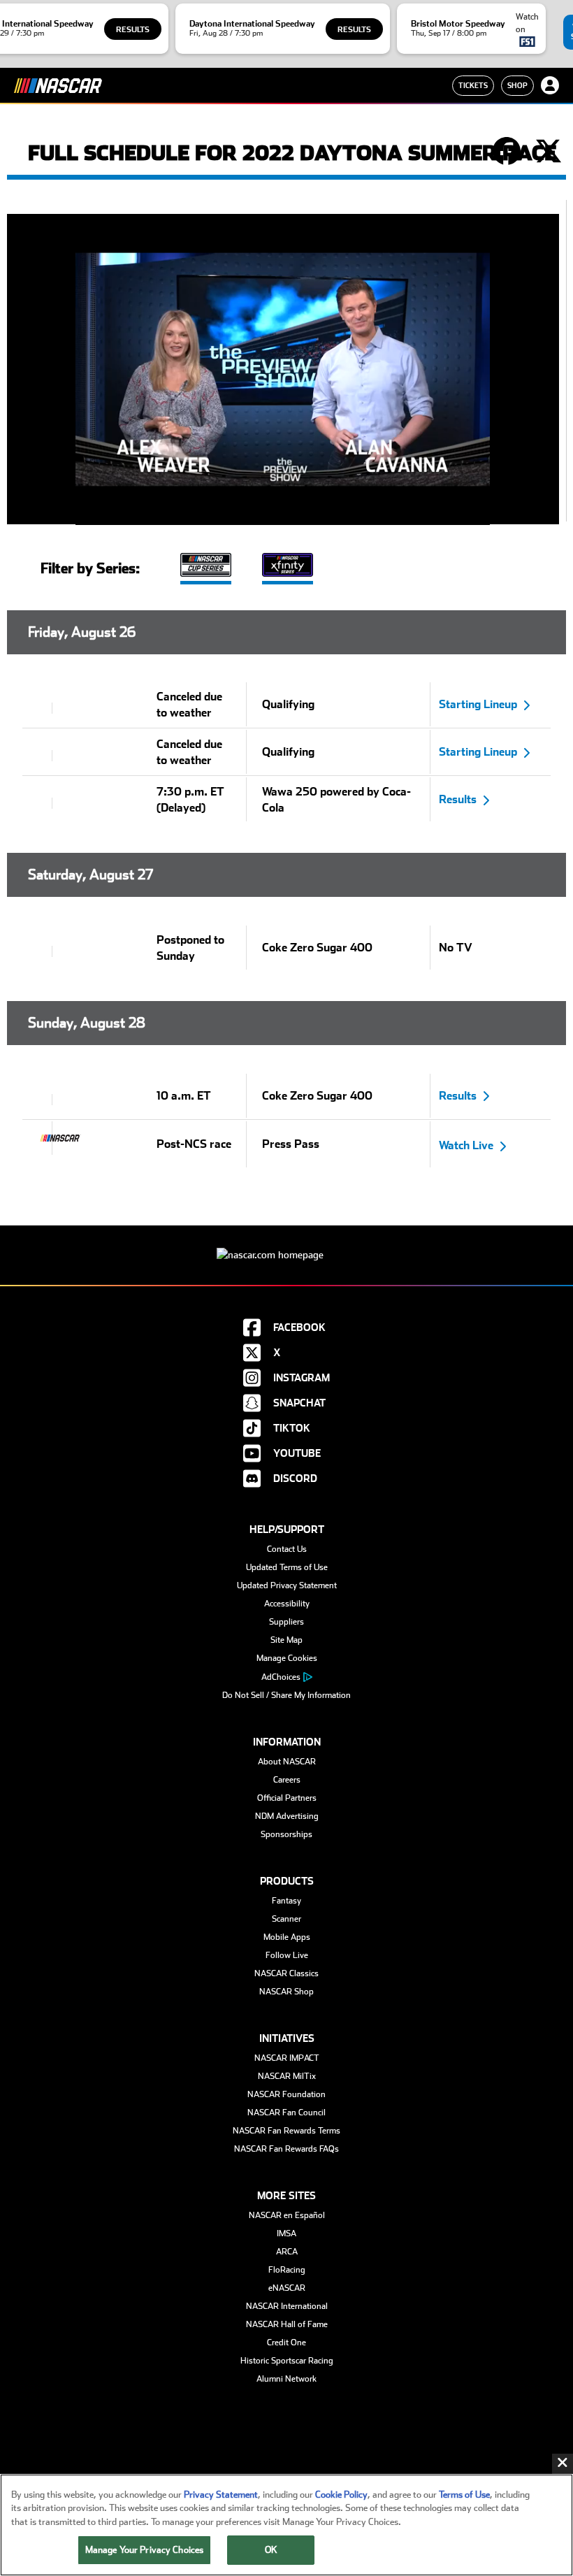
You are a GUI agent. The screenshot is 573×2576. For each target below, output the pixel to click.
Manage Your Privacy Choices (145, 2550)
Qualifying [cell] (288, 704)
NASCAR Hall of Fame (287, 2324)
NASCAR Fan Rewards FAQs (286, 2149)
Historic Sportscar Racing (287, 2361)
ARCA (287, 2252)
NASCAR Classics (286, 1973)
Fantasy (286, 1901)
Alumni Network (286, 2379)
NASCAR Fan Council (286, 2113)
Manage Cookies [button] (287, 1658)
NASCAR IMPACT (287, 2058)
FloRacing (287, 2270)
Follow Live (287, 1955)
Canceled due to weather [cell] (189, 705)
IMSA (286, 2233)
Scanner (286, 1919)
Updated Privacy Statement (287, 1585)
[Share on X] (549, 152)
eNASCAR (287, 2288)
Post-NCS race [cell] (194, 1144)
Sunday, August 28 (87, 1023)
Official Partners (287, 1798)
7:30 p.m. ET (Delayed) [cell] (190, 800)
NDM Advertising (287, 1816)
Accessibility (287, 1604)
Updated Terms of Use (287, 1567)
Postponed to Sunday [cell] (190, 948)
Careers (287, 1780)
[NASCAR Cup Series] (206, 567)
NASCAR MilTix (287, 2076)
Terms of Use (464, 2495)
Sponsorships (286, 1834)
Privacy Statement (221, 2495)
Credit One (286, 2343)
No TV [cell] (456, 948)
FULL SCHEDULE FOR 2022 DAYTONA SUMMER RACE (292, 153)
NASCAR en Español (287, 2215)
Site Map (286, 1640)
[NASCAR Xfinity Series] (288, 567)
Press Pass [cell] (291, 1144)
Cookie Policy (341, 2495)
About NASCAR (287, 1762)
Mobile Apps (287, 1937)
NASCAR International (287, 2306)
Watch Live (466, 1145)
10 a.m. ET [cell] (184, 1096)
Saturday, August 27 (90, 875)
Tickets (473, 85)
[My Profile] (550, 85)
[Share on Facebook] (507, 152)
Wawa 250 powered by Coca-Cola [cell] (336, 800)
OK (271, 2550)
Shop (517, 85)
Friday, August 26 (82, 632)
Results (133, 30)
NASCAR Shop (286, 1992)
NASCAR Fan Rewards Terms (286, 2131)
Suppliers (286, 1622)
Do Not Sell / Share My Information (286, 1695)
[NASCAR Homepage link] (286, 1244)
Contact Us (287, 1549)
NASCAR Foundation (286, 2094)
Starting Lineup (478, 704)
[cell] (38, 708)
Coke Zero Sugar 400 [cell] (317, 948)
